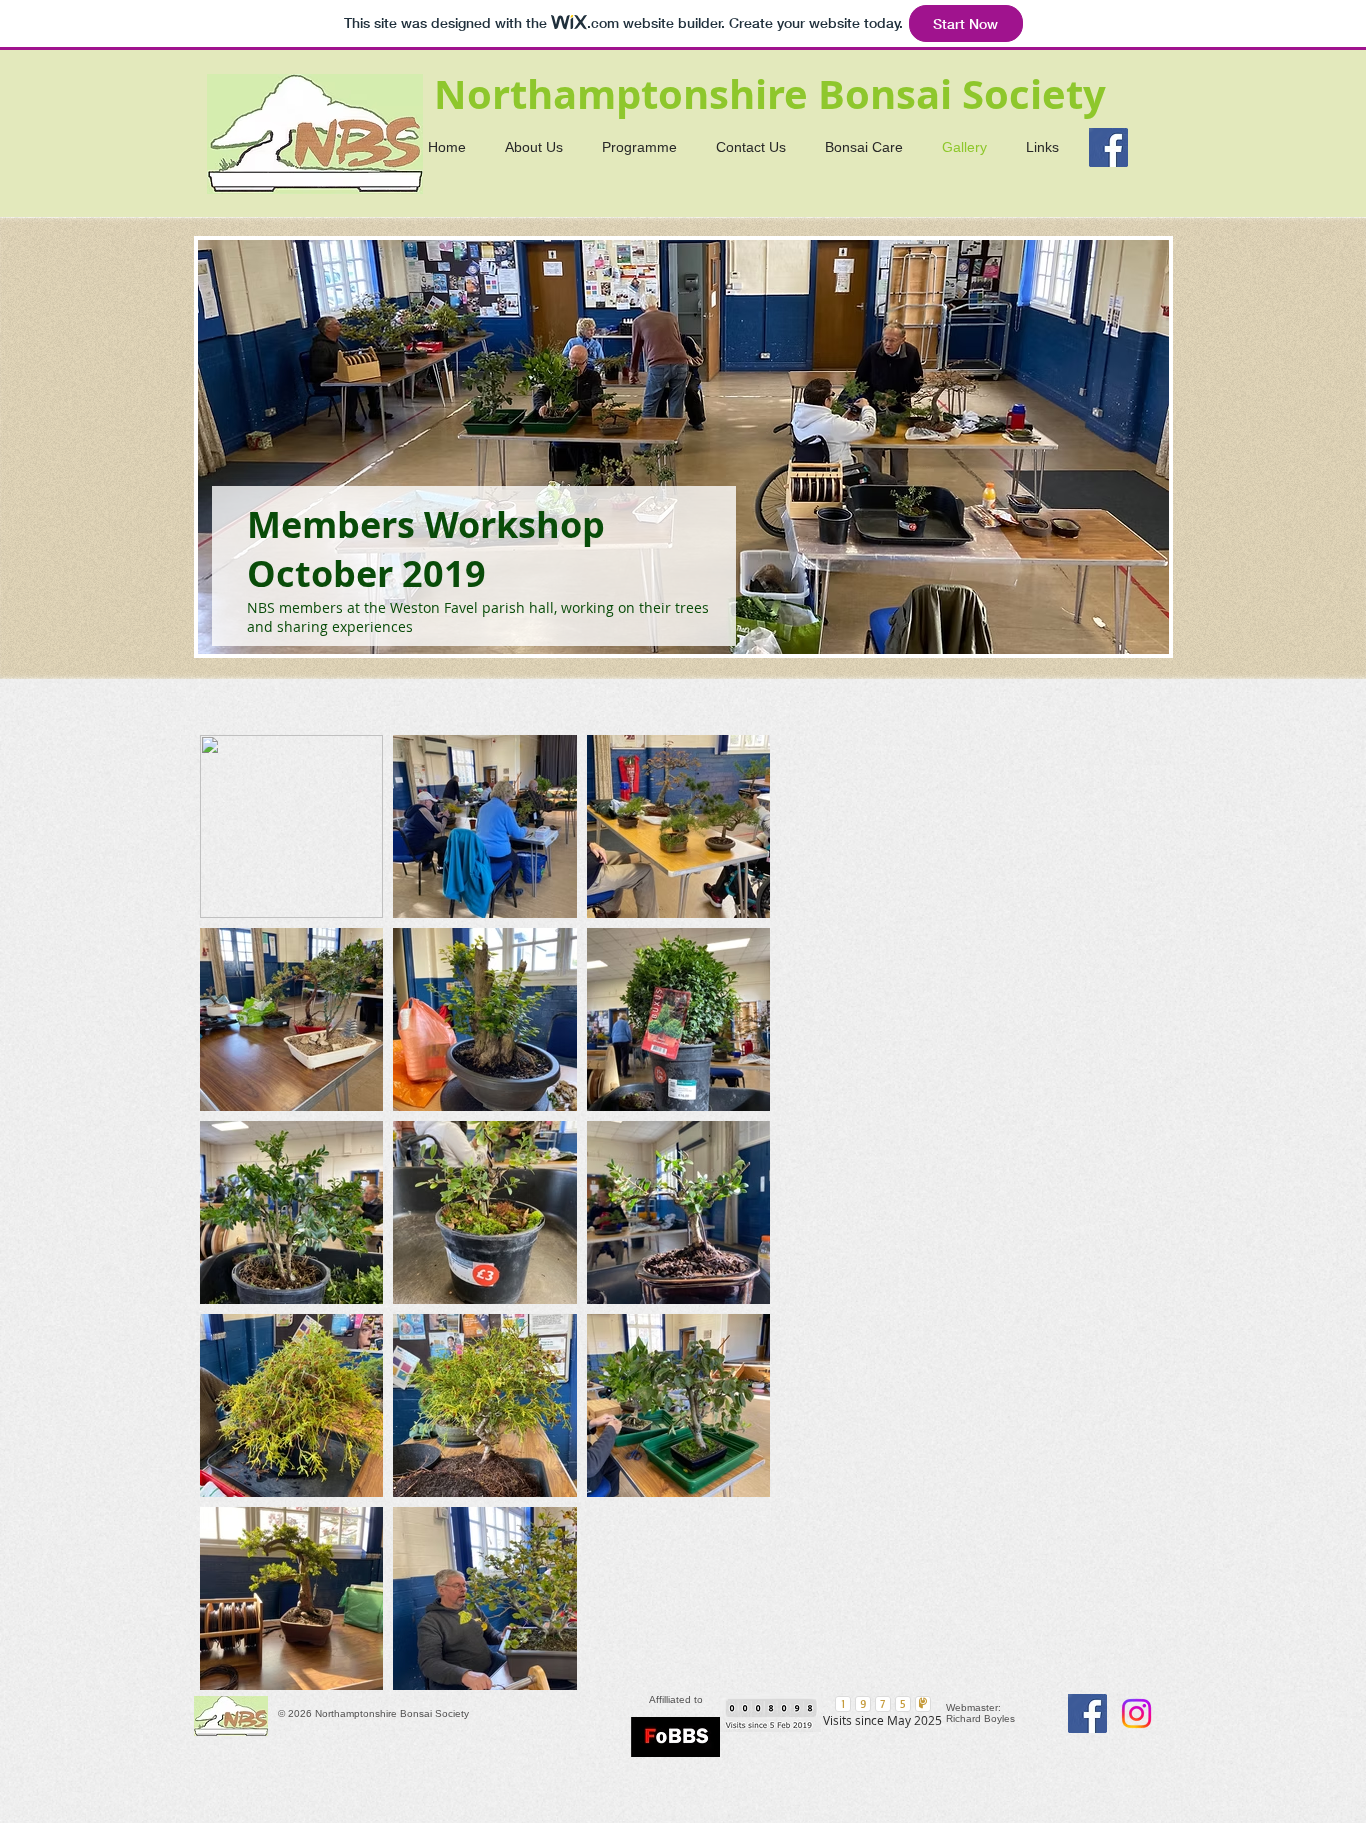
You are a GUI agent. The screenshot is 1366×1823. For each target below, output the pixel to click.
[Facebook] (1108, 147)
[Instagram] (1136, 1713)
